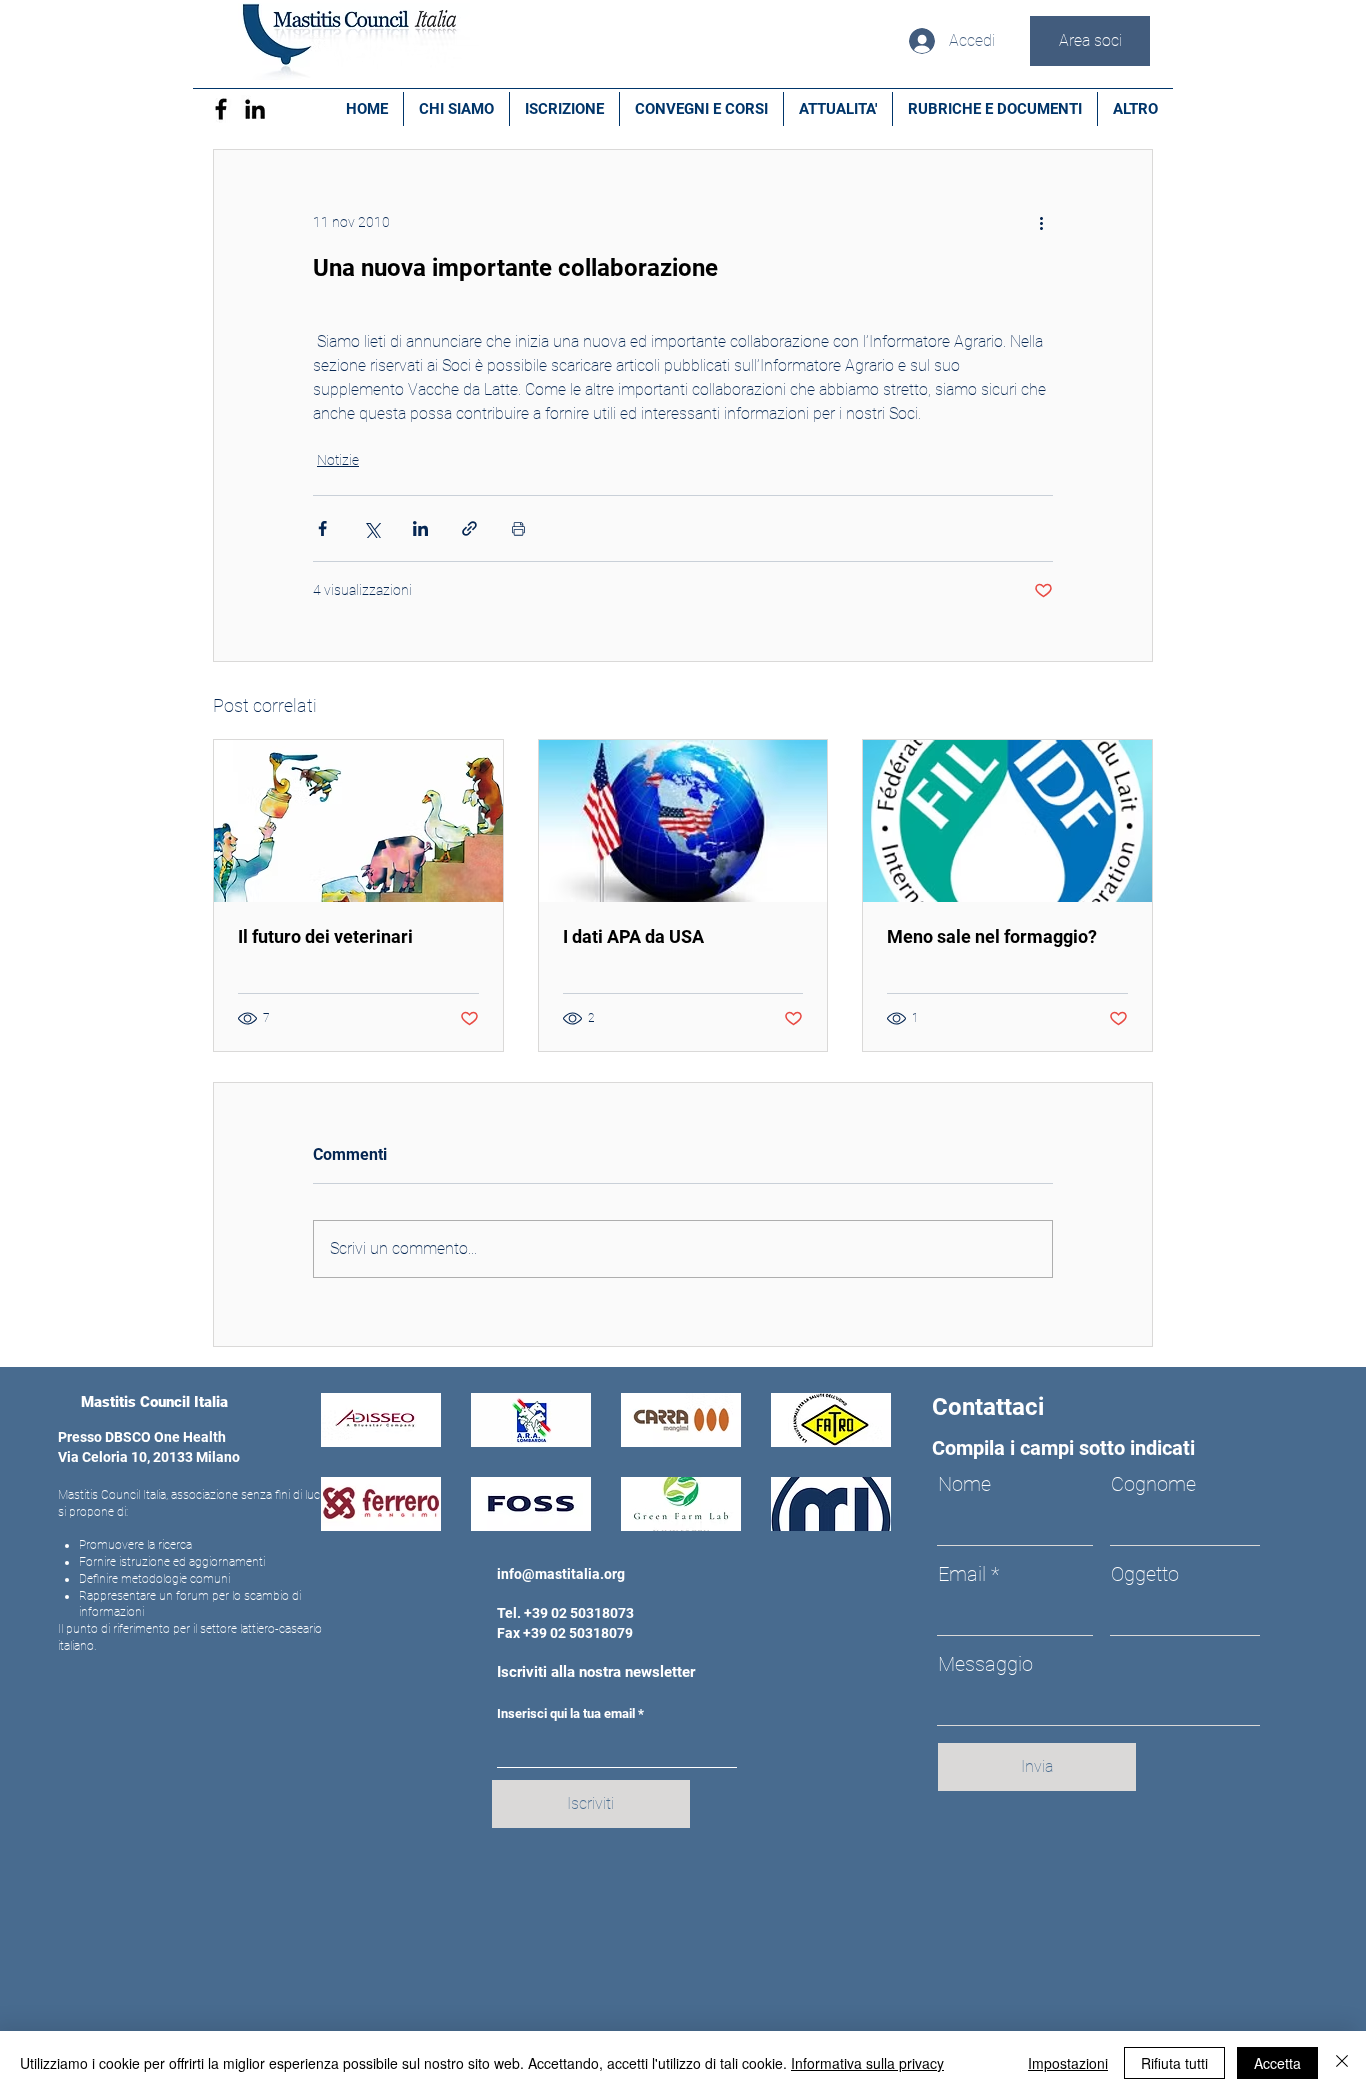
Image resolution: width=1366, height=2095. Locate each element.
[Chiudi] (1342, 2063)
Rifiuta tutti (1174, 2063)
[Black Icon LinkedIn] (255, 109)
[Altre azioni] (1041, 222)
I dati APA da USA (633, 936)
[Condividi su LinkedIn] (420, 528)
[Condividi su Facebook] (322, 528)
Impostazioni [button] (1068, 2063)
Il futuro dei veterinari (325, 936)
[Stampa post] (518, 528)
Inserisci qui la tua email (566, 1713)
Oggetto (1145, 1574)
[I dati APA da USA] (683, 821)
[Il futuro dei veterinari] (358, 821)
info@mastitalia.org (561, 1574)
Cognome (1153, 1484)
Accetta (1277, 2063)
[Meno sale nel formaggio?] (1007, 821)
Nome (964, 1484)
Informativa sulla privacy (867, 2063)
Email (962, 1574)
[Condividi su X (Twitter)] (371, 528)
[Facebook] (221, 109)
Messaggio (985, 1664)
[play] (848, 1513)
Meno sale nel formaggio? (992, 936)
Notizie (338, 460)
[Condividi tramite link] (469, 528)
